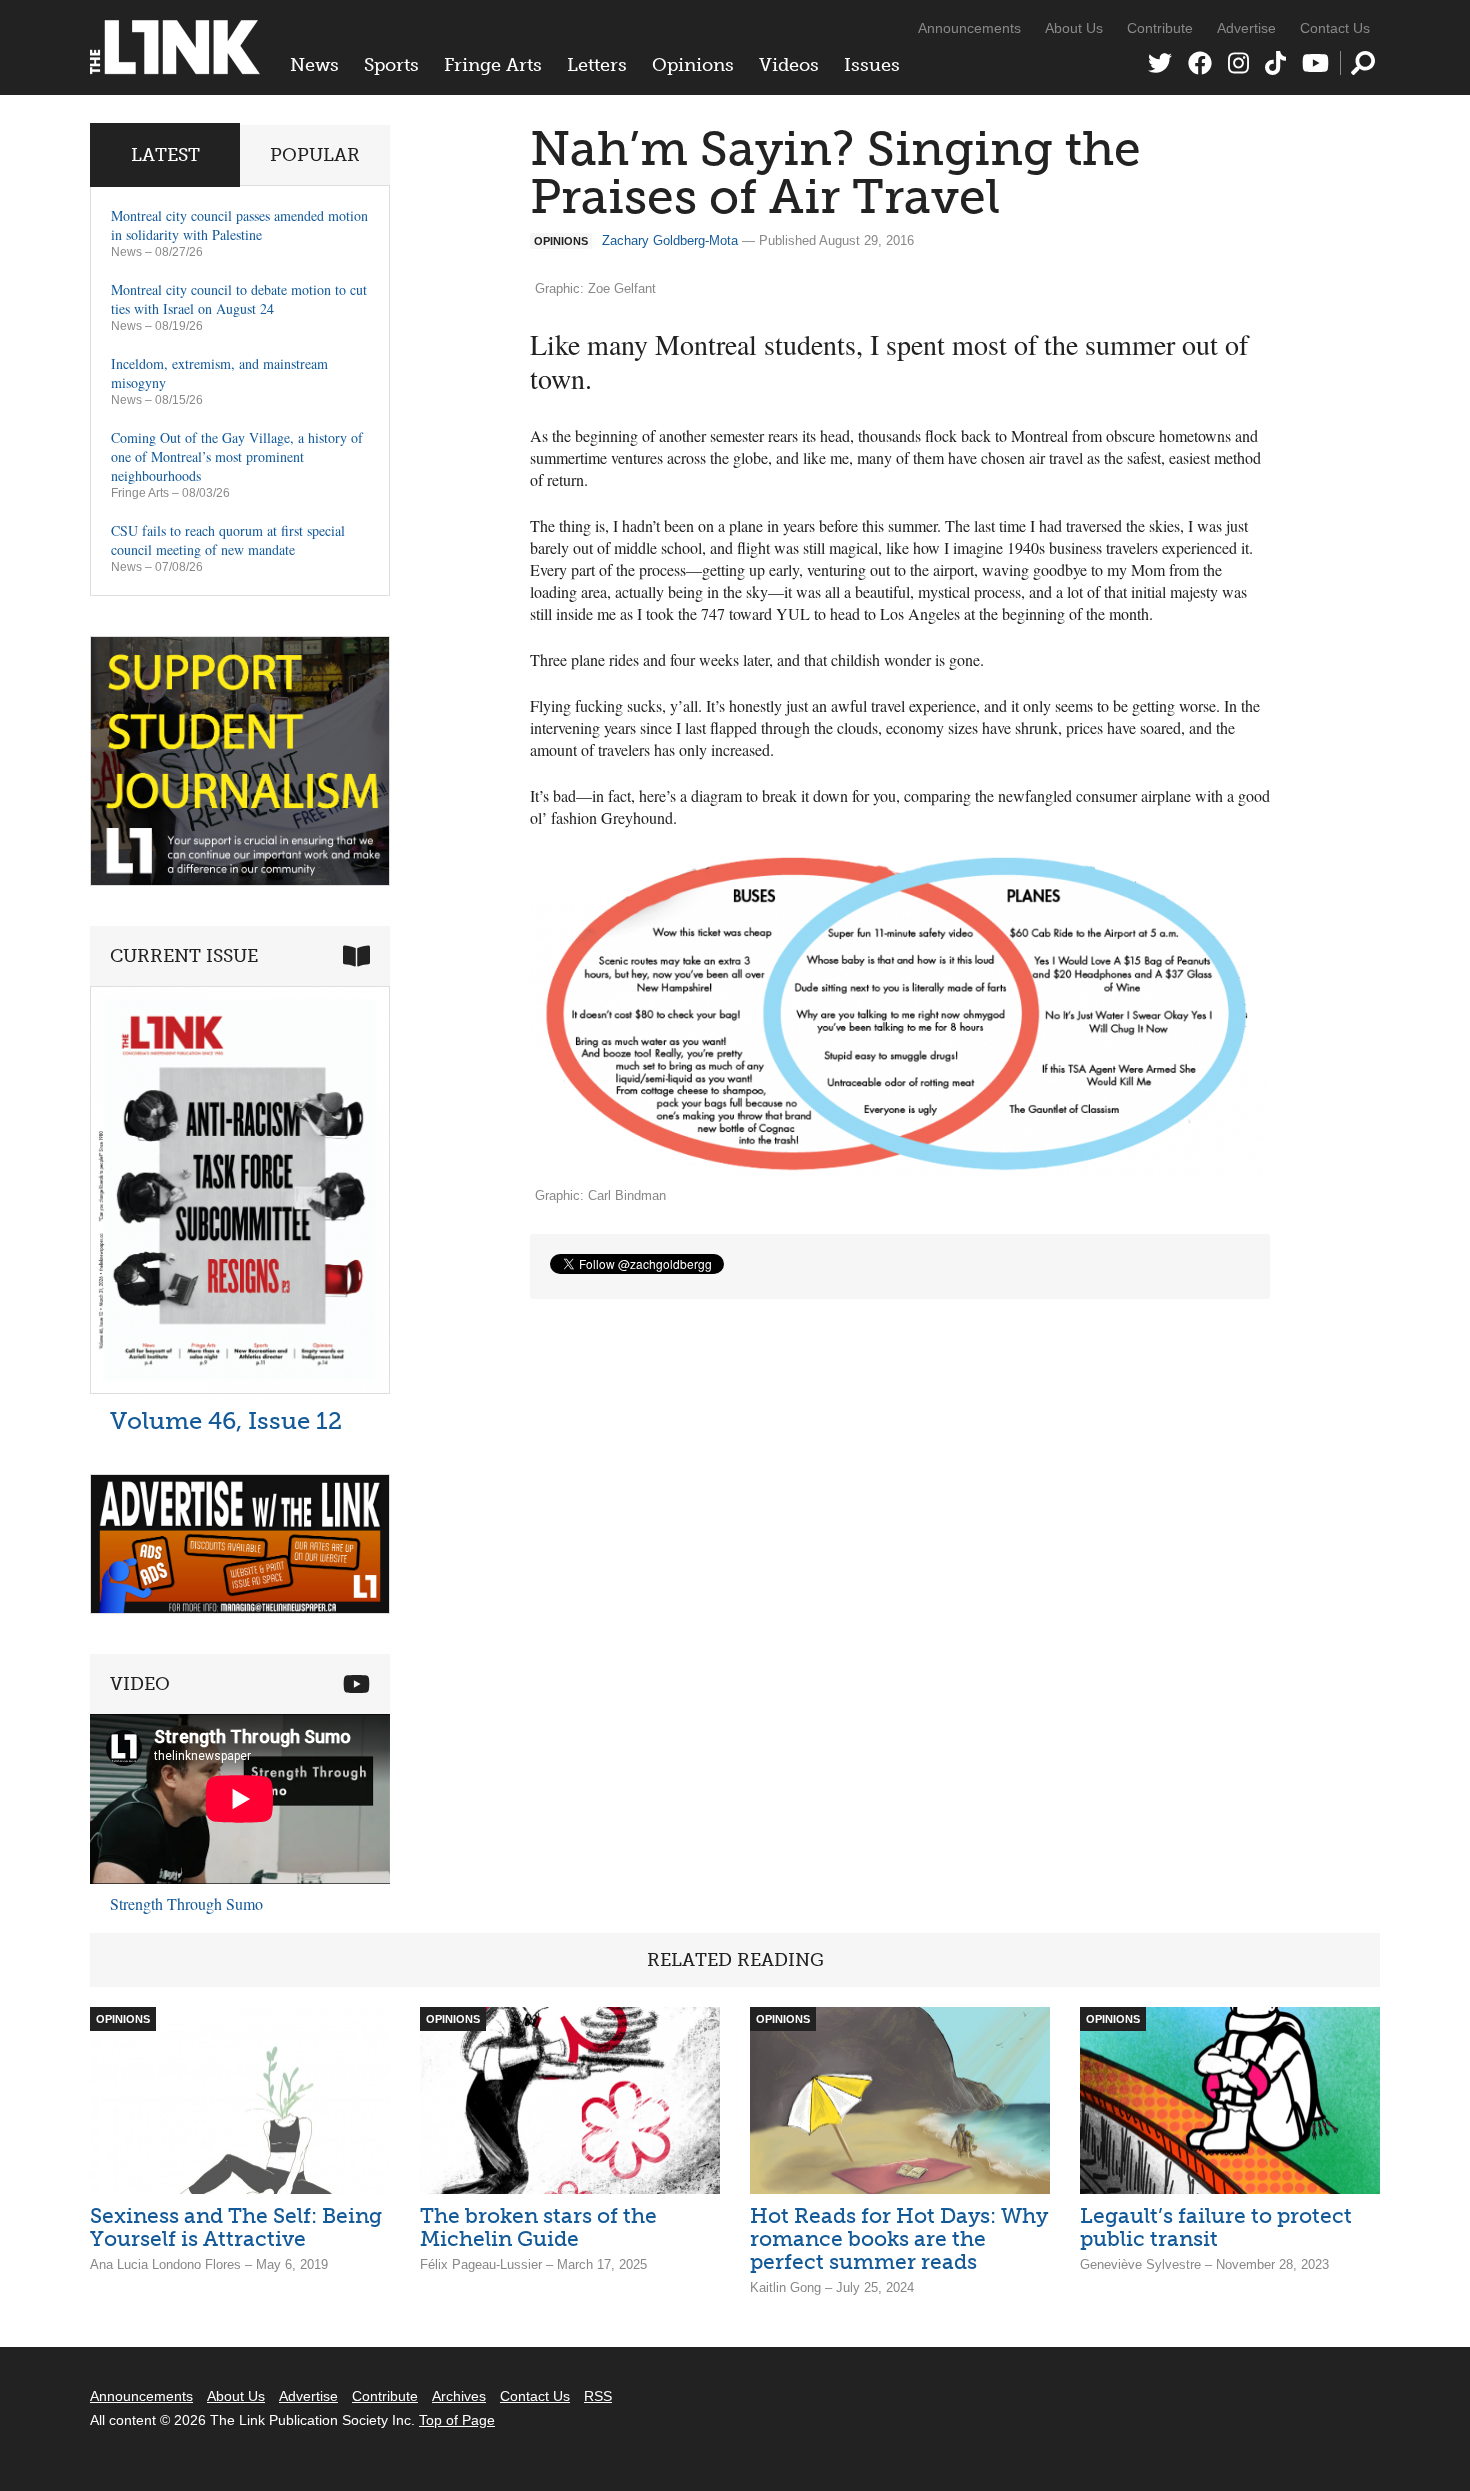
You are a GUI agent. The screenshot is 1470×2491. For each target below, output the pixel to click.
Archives (459, 2396)
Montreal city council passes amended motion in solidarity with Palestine (239, 225)
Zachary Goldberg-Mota (670, 240)
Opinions (693, 65)
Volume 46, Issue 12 (226, 1420)
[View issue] (240, 1388)
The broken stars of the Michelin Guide (538, 2227)
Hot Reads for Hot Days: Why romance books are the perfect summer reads (899, 2238)
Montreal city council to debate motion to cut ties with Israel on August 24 (239, 299)
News (314, 65)
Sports (391, 65)
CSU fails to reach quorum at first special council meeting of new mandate (228, 540)
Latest (165, 155)
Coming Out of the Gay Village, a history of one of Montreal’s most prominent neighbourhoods (237, 456)
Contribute (1160, 28)
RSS (598, 2396)
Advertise (1246, 28)
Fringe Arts (493, 65)
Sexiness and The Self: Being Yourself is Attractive (236, 2227)
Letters (597, 65)
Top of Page (457, 2420)
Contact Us (1335, 28)
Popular (315, 155)
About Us (1074, 28)
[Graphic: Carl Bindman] (900, 1015)
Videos (789, 65)
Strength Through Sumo (186, 1903)
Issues (872, 65)
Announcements (969, 28)
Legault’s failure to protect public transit (1216, 2227)
